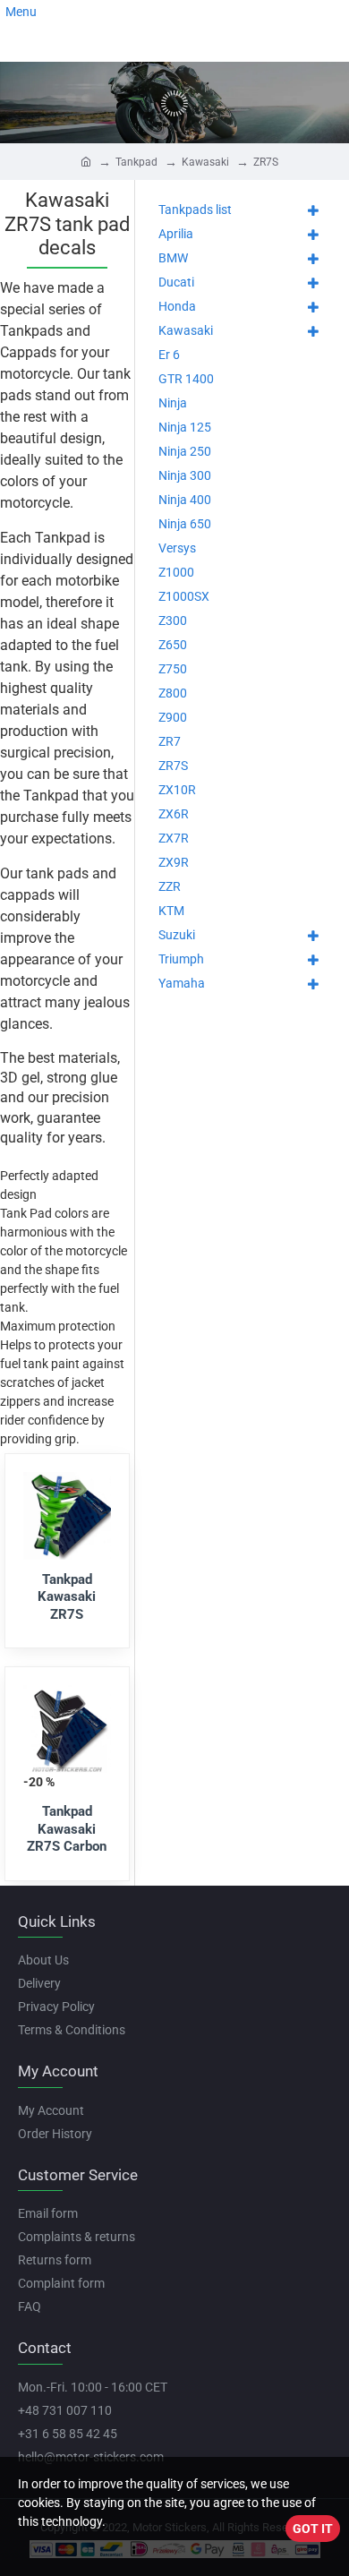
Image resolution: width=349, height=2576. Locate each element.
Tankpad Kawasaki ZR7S (67, 1597)
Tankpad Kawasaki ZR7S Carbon (67, 1829)
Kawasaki (205, 162)
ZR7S (266, 162)
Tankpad (136, 162)
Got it (313, 2529)
